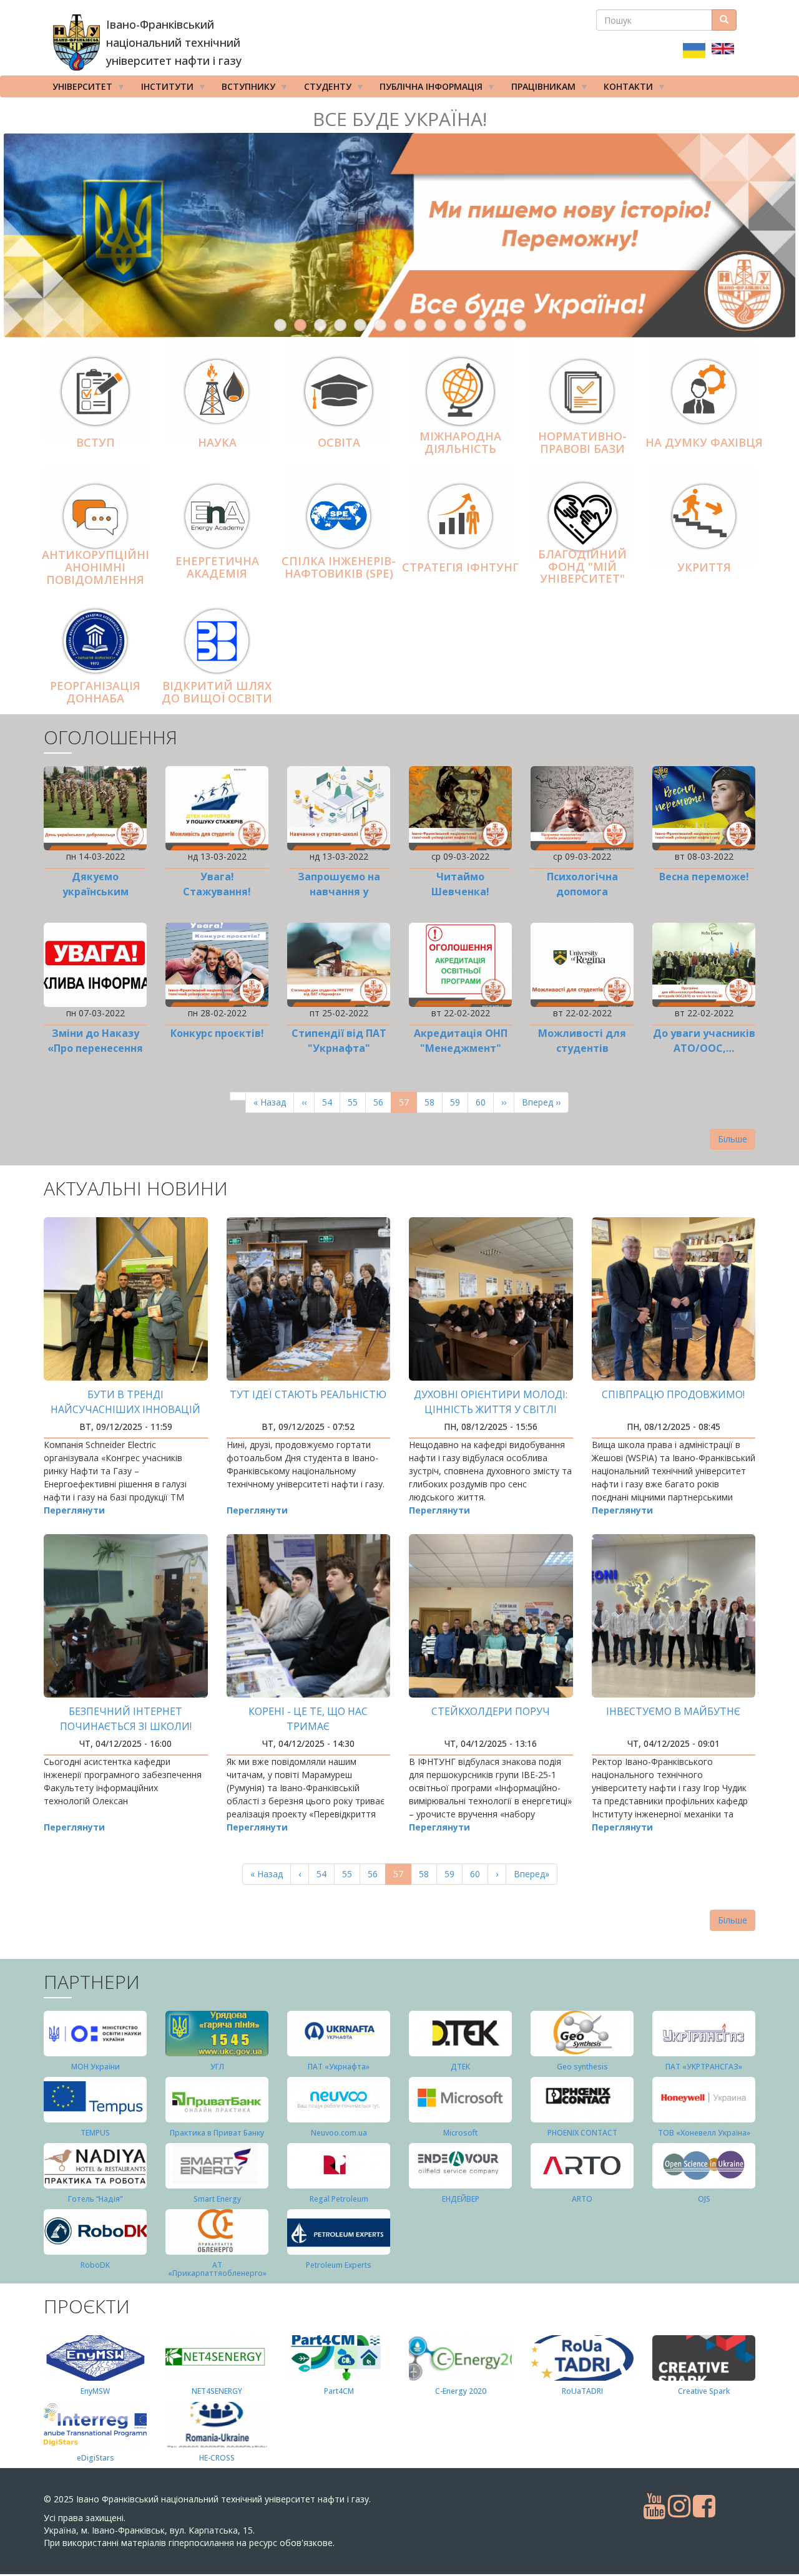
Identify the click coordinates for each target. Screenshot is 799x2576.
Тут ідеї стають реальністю (308, 1394)
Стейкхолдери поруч (491, 1711)
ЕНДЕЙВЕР (461, 2199)
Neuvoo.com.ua (339, 2133)
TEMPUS (95, 2133)
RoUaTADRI (582, 2391)
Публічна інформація (427, 89)
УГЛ (217, 2067)
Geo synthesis (582, 2067)
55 (357, 1102)
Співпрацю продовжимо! (673, 1394)
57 (408, 1105)
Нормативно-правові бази (582, 442)
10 (460, 325)
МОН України (96, 2067)
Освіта (339, 442)
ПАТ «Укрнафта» (339, 2067)
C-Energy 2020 (461, 2391)
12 (500, 325)
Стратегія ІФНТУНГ (460, 567)
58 (434, 1102)
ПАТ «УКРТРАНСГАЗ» (704, 2067)
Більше (733, 1139)
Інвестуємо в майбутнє (673, 1711)
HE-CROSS (217, 2458)
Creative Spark (704, 2391)
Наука (217, 442)
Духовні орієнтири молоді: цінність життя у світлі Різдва (491, 1409)
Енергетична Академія (217, 567)
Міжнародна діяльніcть (460, 442)
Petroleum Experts (339, 2265)
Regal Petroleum (339, 2199)
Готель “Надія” (95, 2199)
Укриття (704, 567)
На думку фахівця (704, 442)
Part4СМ (339, 2391)
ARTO (582, 2199)
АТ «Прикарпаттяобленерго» (217, 2269)
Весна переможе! (704, 877)
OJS (704, 2199)
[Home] (76, 42)
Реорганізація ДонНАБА (95, 692)
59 (459, 1102)
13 (520, 325)
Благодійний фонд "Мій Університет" (582, 566)
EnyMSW (95, 2391)
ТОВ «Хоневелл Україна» (704, 2133)
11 (480, 325)
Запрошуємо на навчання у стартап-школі (339, 892)
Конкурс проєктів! (217, 1033)
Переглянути (74, 1510)
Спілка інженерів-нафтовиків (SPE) (339, 567)
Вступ (96, 442)
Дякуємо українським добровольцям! (96, 892)
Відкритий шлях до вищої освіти (217, 692)
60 (485, 1102)
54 (331, 1102)
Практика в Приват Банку (217, 2133)
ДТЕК (460, 2067)
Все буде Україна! (400, 119)
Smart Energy (217, 2199)
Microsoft (460, 2133)
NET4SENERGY (217, 2391)
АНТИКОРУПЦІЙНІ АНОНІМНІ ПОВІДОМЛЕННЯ (96, 567)
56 (382, 1102)
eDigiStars (96, 2458)
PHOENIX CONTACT (582, 2133)
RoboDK (95, 2265)
